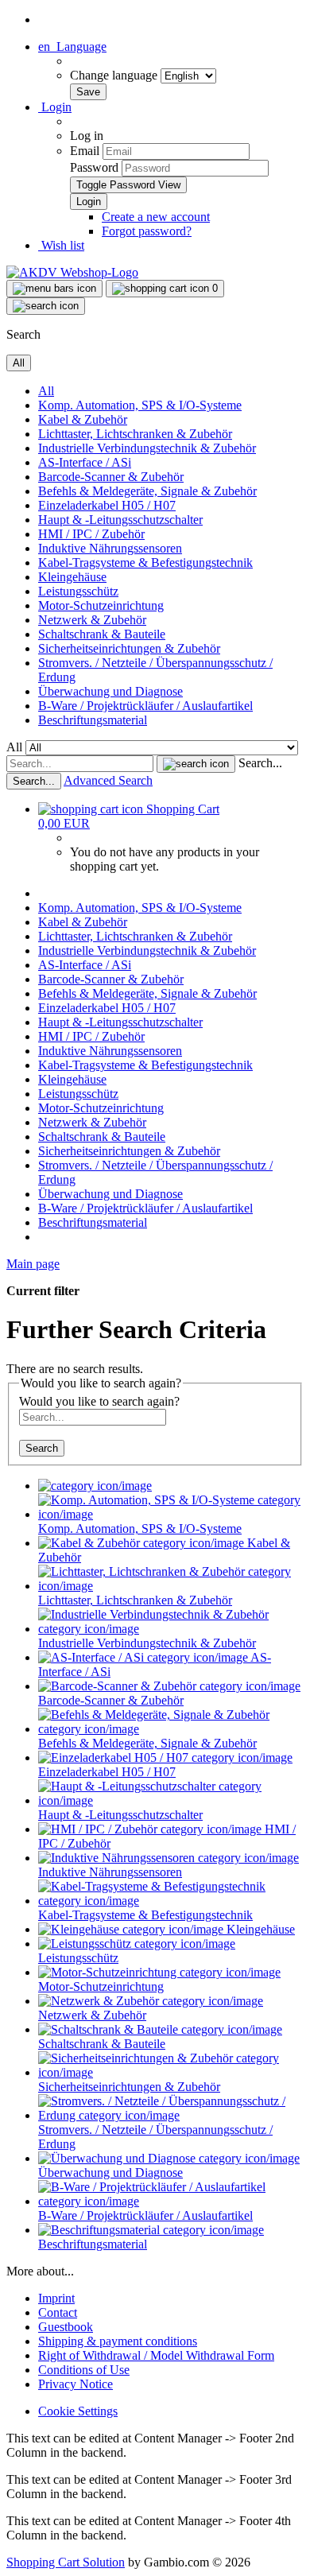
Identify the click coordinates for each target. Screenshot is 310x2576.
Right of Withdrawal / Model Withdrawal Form (156, 2355)
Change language (115, 75)
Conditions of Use (84, 2370)
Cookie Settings (78, 2411)
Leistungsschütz (78, 591)
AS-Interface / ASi (85, 462)
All (46, 391)
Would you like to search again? (99, 1401)
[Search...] (196, 764)
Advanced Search (108, 780)
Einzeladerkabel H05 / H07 (107, 505)
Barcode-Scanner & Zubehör (111, 477)
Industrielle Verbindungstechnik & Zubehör (147, 448)
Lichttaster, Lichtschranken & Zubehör (135, 434)
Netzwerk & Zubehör (92, 620)
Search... (260, 763)
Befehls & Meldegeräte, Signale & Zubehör (147, 491)
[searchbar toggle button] (46, 306)
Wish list (61, 245)
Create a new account (156, 217)
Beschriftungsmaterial (93, 720)
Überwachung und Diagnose (110, 691)
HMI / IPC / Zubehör (91, 534)
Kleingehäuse (72, 577)
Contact (58, 2312)
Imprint (56, 2298)
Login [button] (55, 107)
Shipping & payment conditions (118, 2341)
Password (94, 167)
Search (42, 1448)
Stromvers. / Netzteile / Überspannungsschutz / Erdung (155, 2137)
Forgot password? (147, 231)
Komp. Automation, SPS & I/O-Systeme (140, 405)
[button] (72, 47)
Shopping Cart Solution (66, 2562)
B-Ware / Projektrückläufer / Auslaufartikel (145, 706)
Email (85, 151)
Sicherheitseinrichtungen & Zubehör (129, 648)
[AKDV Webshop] (72, 272)
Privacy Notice (76, 2384)
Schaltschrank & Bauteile (102, 634)
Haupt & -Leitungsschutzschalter (120, 520)
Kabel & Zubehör (83, 419)
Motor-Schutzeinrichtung (101, 605)
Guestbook (66, 2327)
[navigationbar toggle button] (54, 289)
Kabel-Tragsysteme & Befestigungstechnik (145, 563)
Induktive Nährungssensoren (110, 548)
